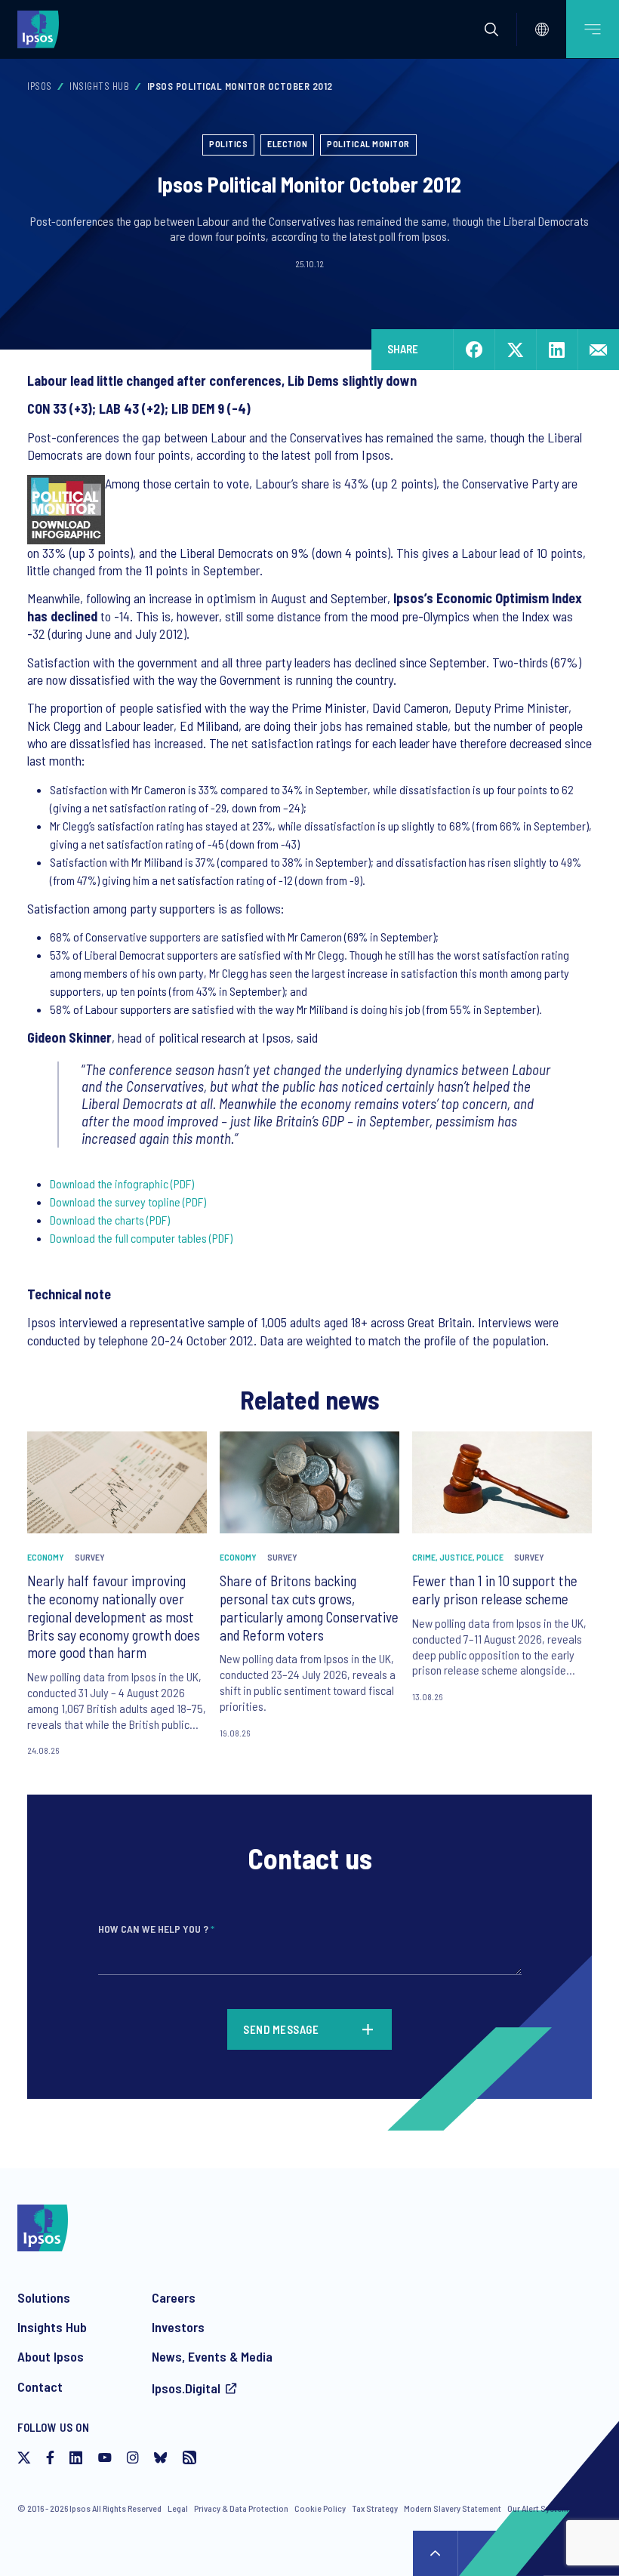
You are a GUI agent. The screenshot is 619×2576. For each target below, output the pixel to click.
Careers (174, 2297)
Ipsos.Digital (186, 2388)
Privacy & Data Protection (241, 2508)
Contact (40, 2386)
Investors (178, 2327)
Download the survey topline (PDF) (128, 1202)
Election (287, 143)
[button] (491, 29)
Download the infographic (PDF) (122, 1183)
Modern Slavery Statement (453, 2508)
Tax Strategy (375, 2508)
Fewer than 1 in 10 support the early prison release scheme (495, 1590)
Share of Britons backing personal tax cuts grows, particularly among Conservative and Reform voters (309, 1607)
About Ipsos (51, 2356)
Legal (178, 2508)
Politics (228, 143)
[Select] (542, 29)
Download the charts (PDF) (110, 1220)
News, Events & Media (212, 2356)
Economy (46, 1557)
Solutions (44, 2297)
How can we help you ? (156, 1929)
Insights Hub (99, 86)
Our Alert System (538, 2508)
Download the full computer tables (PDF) (141, 1238)
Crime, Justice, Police (458, 1557)
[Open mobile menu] (593, 29)
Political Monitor (368, 143)
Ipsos (40, 86)
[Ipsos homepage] (42, 29)
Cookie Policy (320, 2508)
